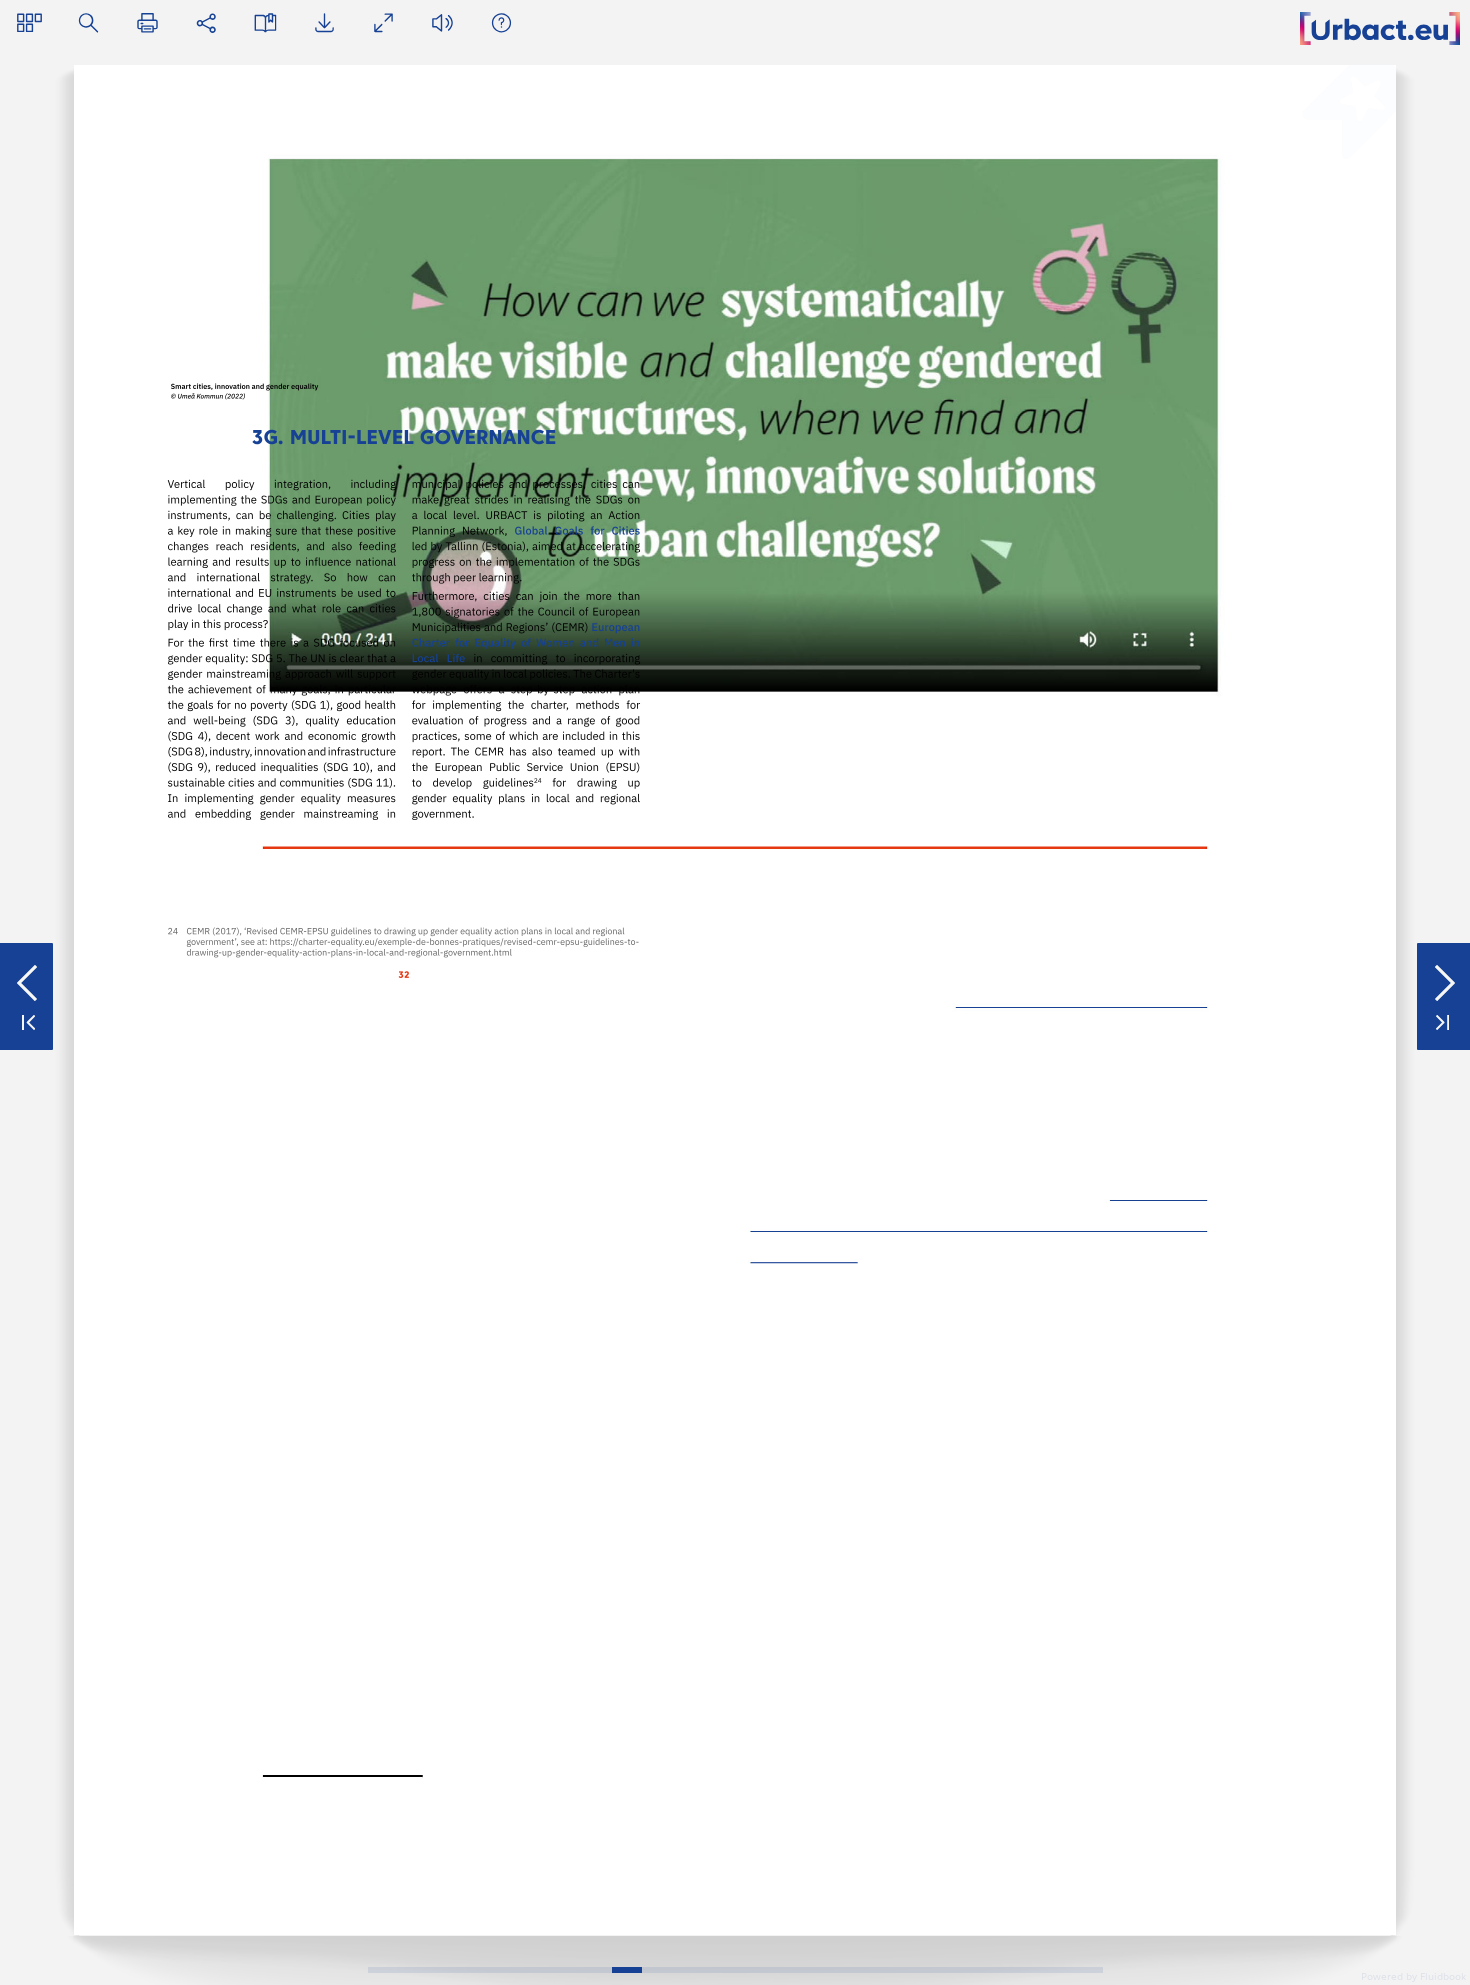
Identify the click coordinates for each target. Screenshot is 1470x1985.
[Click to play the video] (745, 424)
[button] (29, 22)
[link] (832, 1815)
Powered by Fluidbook (1413, 1976)
